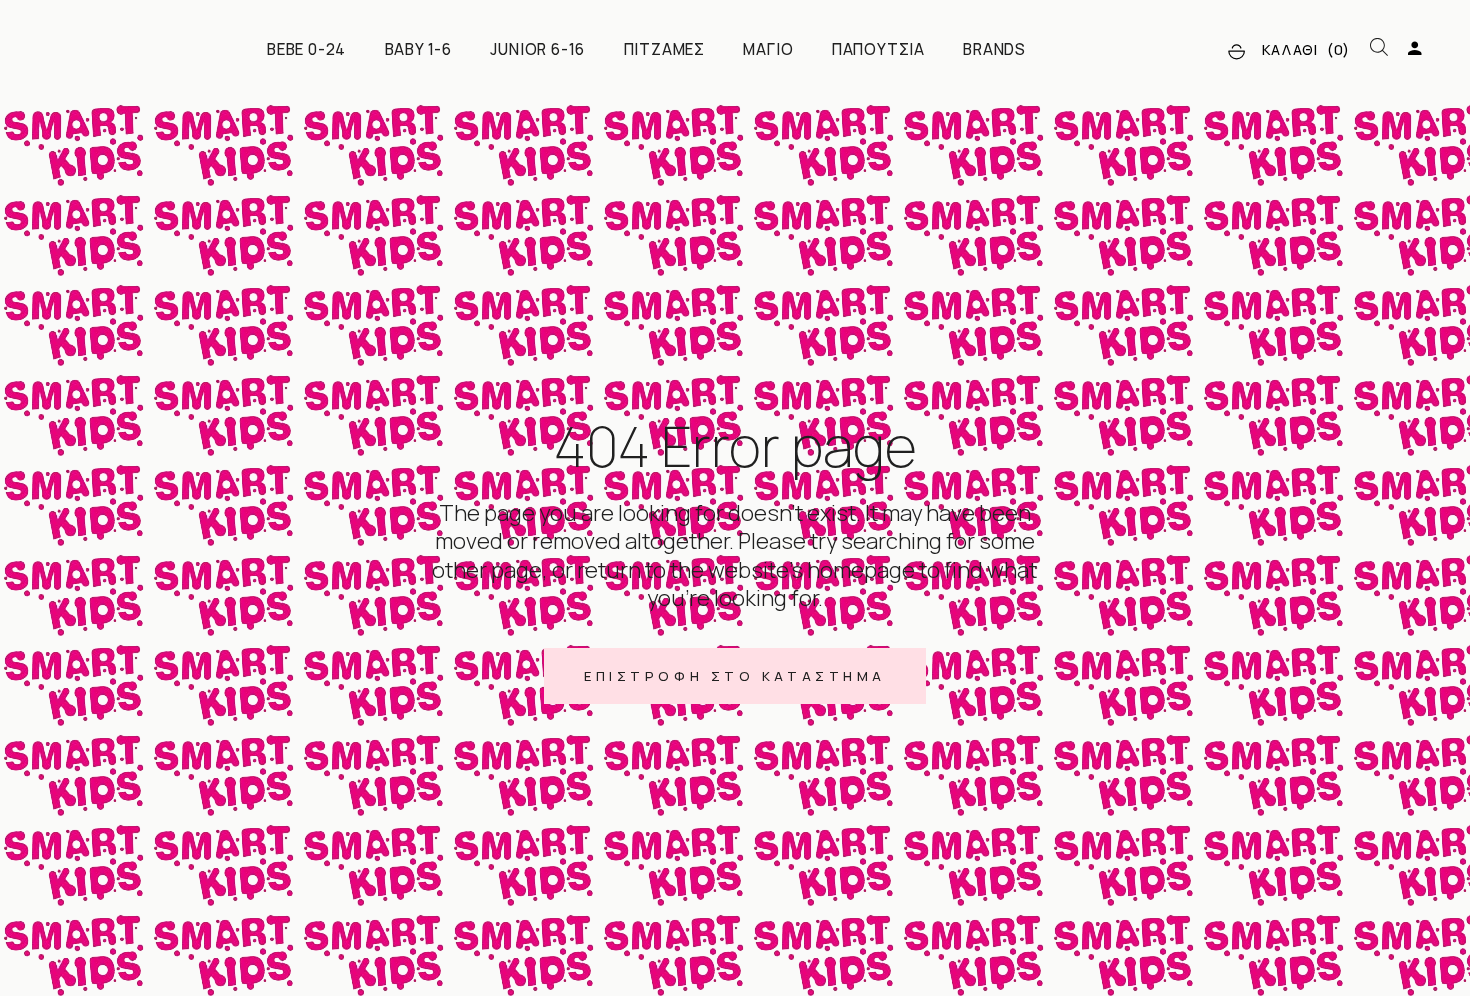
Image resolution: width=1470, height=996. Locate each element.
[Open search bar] (1379, 48)
